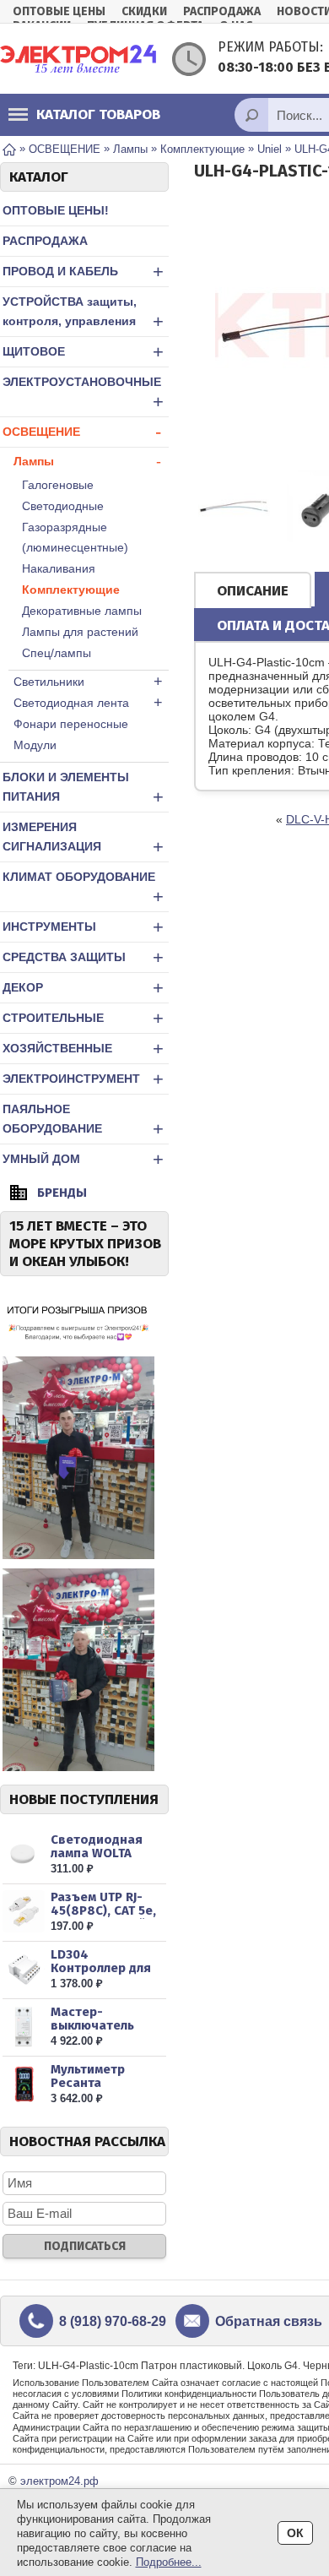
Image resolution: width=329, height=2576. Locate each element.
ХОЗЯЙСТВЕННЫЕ (83, 1049)
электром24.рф (59, 2481)
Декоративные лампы (82, 611)
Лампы (87, 461)
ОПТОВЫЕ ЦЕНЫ (59, 11)
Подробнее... (169, 2562)
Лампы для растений (80, 632)
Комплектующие (71, 590)
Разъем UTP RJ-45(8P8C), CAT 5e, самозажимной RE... (103, 1917)
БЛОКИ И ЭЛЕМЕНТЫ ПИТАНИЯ (83, 789)
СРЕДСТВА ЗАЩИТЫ (83, 957)
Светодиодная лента (88, 703)
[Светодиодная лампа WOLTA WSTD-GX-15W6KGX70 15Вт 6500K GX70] (24, 1854)
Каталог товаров (98, 114)
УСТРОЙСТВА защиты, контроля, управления (83, 313)
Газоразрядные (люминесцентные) (75, 537)
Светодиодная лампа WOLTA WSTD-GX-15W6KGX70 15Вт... (107, 1860)
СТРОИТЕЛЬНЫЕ (83, 1018)
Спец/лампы (57, 653)
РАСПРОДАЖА (45, 241)
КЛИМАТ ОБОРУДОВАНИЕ (83, 889)
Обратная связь (269, 2321)
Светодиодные (63, 506)
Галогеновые (58, 485)
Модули (35, 745)
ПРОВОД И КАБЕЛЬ (83, 272)
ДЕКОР (83, 988)
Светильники (88, 682)
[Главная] (9, 148)
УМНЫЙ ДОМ (83, 1159)
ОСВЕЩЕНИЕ (82, 432)
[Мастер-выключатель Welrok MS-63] (24, 2027)
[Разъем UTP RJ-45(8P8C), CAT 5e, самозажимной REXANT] (24, 1912)
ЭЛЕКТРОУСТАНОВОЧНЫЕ (83, 394)
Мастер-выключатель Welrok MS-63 (93, 2025)
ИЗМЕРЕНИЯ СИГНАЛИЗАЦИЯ (83, 839)
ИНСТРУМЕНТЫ (83, 927)
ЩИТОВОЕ (83, 352)
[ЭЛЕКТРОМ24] (78, 59)
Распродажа (222, 11)
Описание (253, 591)
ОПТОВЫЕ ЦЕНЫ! (56, 210)
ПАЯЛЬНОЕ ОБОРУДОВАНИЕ (83, 1121)
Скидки (144, 11)
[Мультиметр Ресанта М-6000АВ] (24, 2084)
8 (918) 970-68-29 (113, 2321)
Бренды (62, 1193)
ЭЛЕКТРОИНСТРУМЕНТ (83, 1079)
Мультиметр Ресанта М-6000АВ (88, 2083)
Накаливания (59, 568)
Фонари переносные (71, 724)
